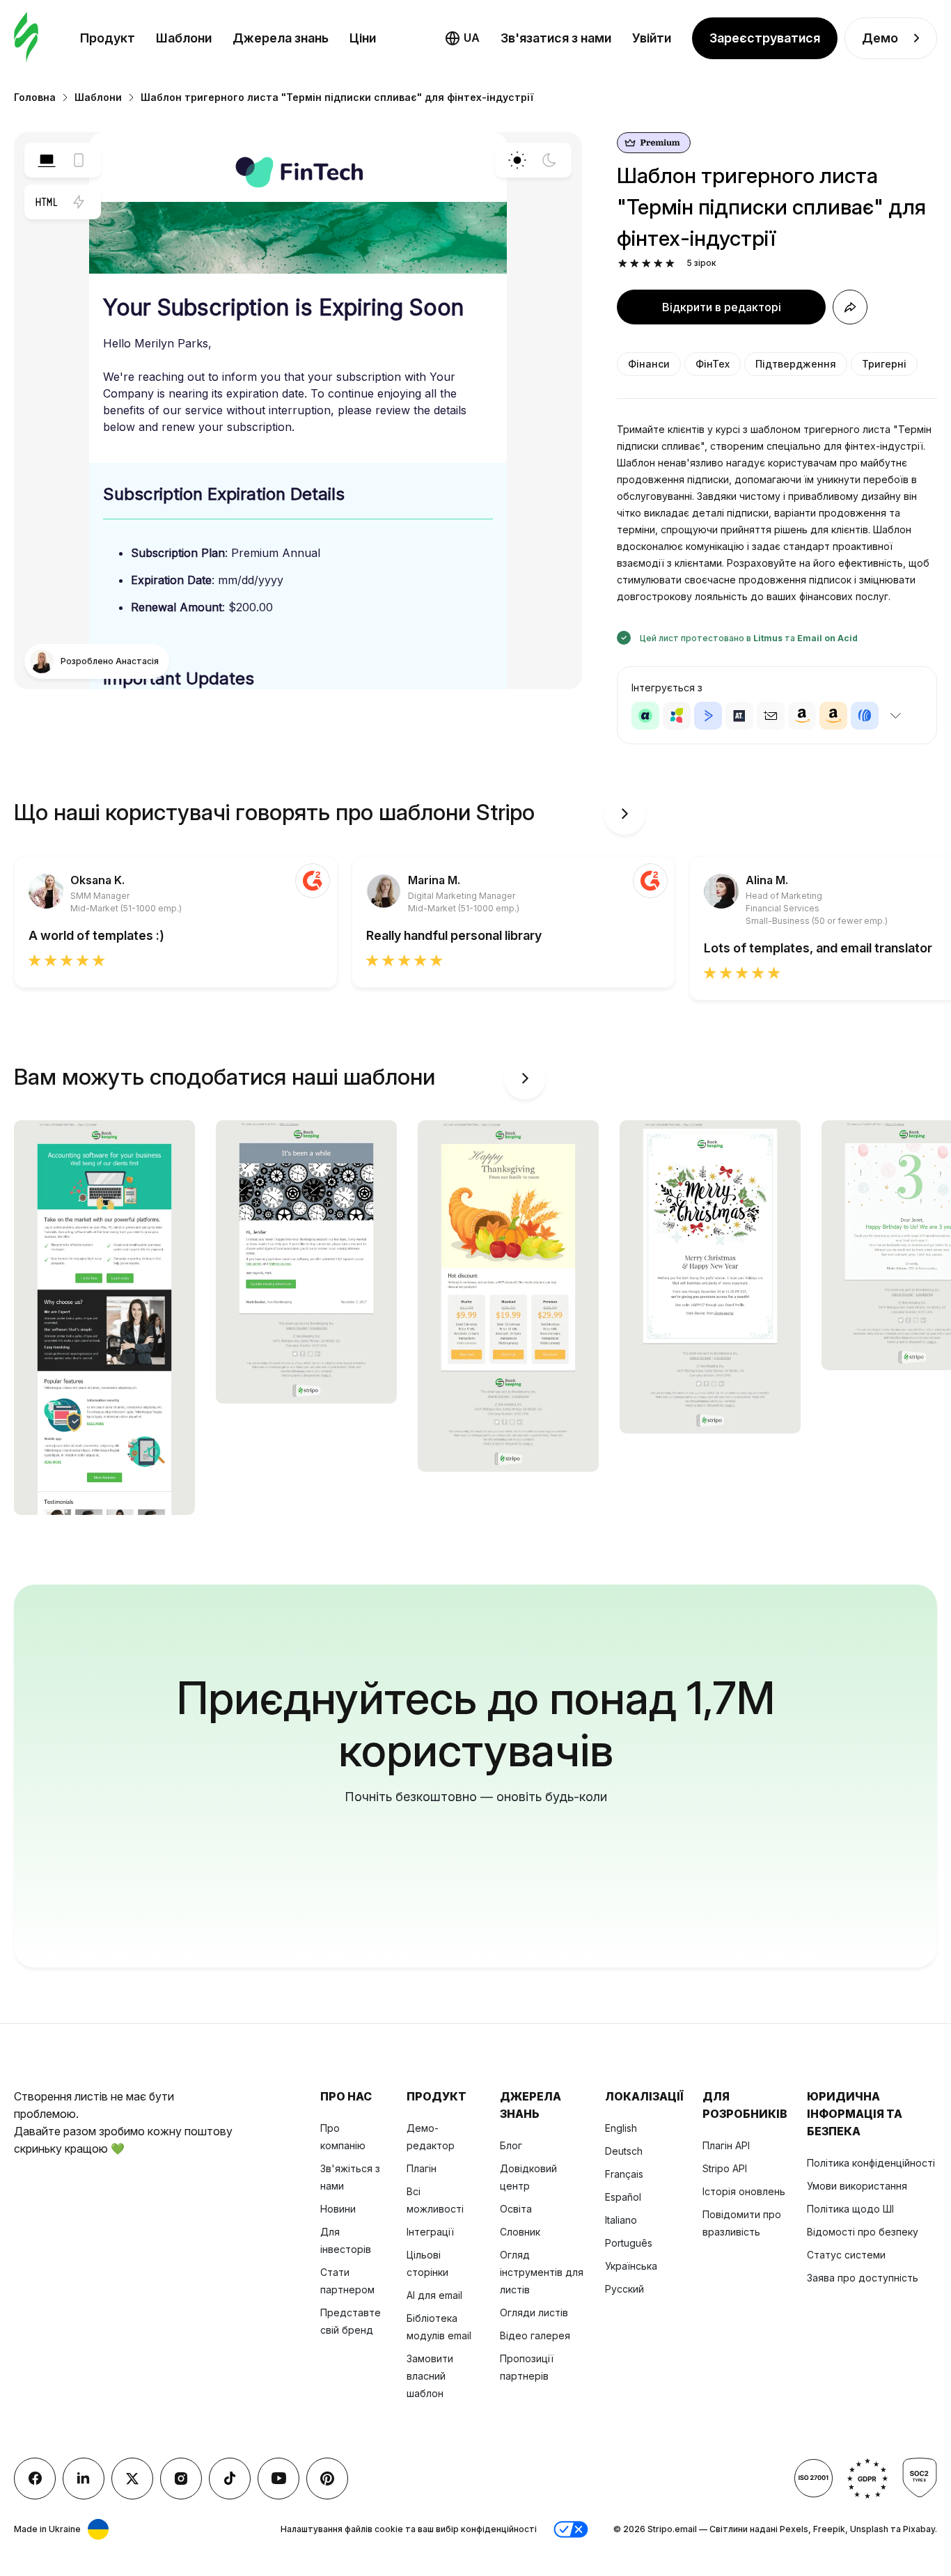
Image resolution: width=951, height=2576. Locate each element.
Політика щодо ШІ (850, 2209)
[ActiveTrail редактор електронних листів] (739, 716)
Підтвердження (796, 364)
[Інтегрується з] (895, 716)
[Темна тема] (549, 160)
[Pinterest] (327, 2479)
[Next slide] (624, 814)
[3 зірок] (646, 264)
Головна (35, 97)
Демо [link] (880, 38)
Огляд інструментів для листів (542, 2272)
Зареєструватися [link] (765, 38)
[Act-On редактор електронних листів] (677, 716)
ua (472, 38)
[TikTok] (230, 2479)
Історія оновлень (744, 2191)
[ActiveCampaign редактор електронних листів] (708, 716)
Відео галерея (535, 2335)
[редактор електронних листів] (26, 38)
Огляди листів (534, 2312)
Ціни (363, 38)
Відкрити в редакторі (722, 307)
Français (624, 2174)
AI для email (434, 2295)
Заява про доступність (863, 2278)
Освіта (516, 2209)
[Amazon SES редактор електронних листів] (833, 716)
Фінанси (649, 364)
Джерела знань (281, 38)
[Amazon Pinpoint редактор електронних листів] (802, 716)
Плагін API (726, 2145)
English (621, 2128)
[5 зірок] (670, 264)
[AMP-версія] (79, 202)
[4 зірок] (658, 264)
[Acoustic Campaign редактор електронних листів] (645, 716)
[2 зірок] (635, 264)
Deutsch (624, 2151)
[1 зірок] (623, 264)
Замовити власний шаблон (430, 2376)
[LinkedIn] (84, 2479)
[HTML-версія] (47, 202)
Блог (511, 2145)
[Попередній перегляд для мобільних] (79, 160)
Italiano (621, 2220)
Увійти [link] (652, 38)
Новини (338, 2209)
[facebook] (35, 2479)
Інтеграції (430, 2232)
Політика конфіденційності (871, 2163)
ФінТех (713, 364)
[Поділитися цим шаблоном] (850, 307)
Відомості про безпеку (863, 2232)
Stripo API (725, 2168)
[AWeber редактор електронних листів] (865, 716)
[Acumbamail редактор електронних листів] (771, 716)
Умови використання (857, 2186)
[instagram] (181, 2479)
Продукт (108, 38)
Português (629, 2243)
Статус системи (846, 2255)
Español (623, 2197)
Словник (520, 2232)
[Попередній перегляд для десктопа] (47, 160)
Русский (624, 2289)
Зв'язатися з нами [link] (556, 38)
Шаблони (184, 38)
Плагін (422, 2168)
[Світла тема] (517, 160)
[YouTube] (278, 2479)
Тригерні (884, 364)
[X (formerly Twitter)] (132, 2479)
